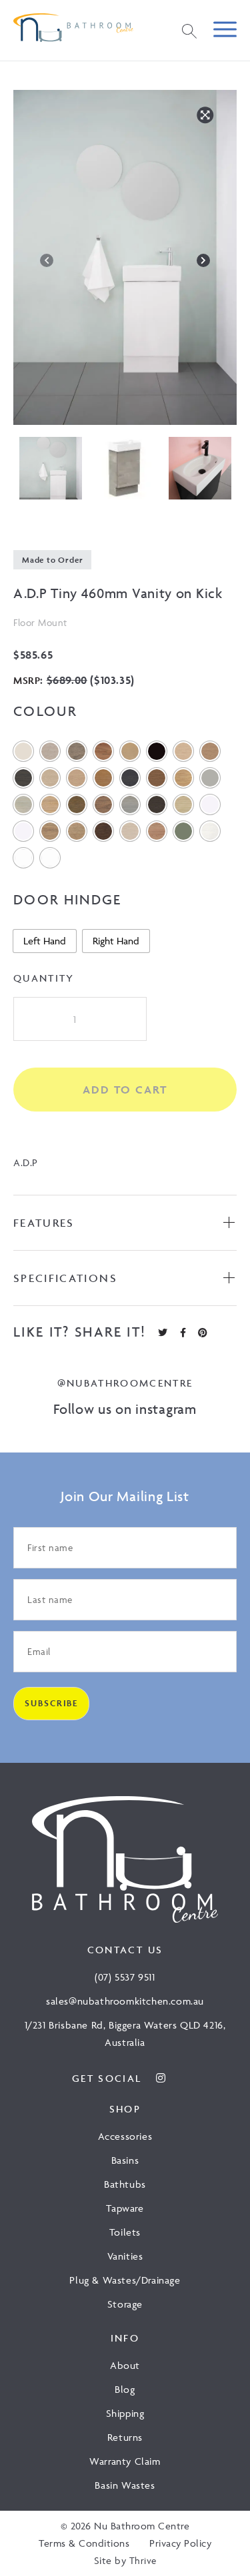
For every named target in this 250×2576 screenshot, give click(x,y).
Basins (125, 2160)
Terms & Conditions (84, 2543)
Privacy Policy (180, 2543)
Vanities (125, 2256)
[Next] (203, 260)
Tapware (125, 2208)
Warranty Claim (125, 2461)
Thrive (143, 2560)
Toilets (125, 2232)
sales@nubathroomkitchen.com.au (125, 2002)
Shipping (125, 2413)
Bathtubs (125, 2184)
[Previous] (47, 260)
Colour (45, 711)
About (125, 2365)
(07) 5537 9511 (125, 1978)
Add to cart (125, 1090)
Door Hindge (68, 899)
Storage (125, 2304)
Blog (125, 2389)
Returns (125, 2437)
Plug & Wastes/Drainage (125, 2280)
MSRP (27, 680)
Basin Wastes (125, 2485)
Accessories (125, 2136)
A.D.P (26, 1162)
